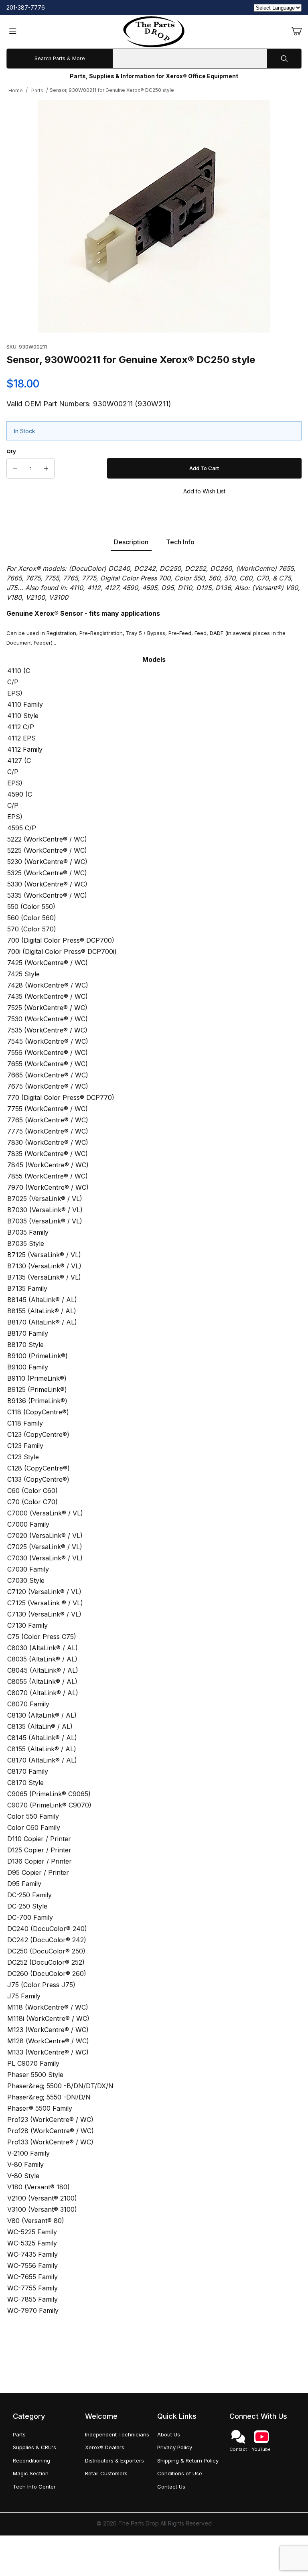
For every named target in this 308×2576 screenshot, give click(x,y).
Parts (37, 90)
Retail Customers (106, 2473)
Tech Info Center (34, 2487)
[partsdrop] (154, 31)
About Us (169, 2434)
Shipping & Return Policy (188, 2460)
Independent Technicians (117, 2434)
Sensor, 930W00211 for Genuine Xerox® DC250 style (112, 90)
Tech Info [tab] (180, 542)
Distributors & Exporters (114, 2460)
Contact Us (171, 2487)
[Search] (284, 59)
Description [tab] (131, 542)
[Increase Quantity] (46, 469)
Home (16, 90)
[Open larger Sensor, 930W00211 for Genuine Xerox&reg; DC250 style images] (154, 216)
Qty (11, 451)
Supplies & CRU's (34, 2447)
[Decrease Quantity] (15, 469)
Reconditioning (31, 2460)
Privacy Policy (175, 2447)
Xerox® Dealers (105, 2447)
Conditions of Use (180, 2473)
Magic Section (31, 2473)
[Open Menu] (13, 32)
